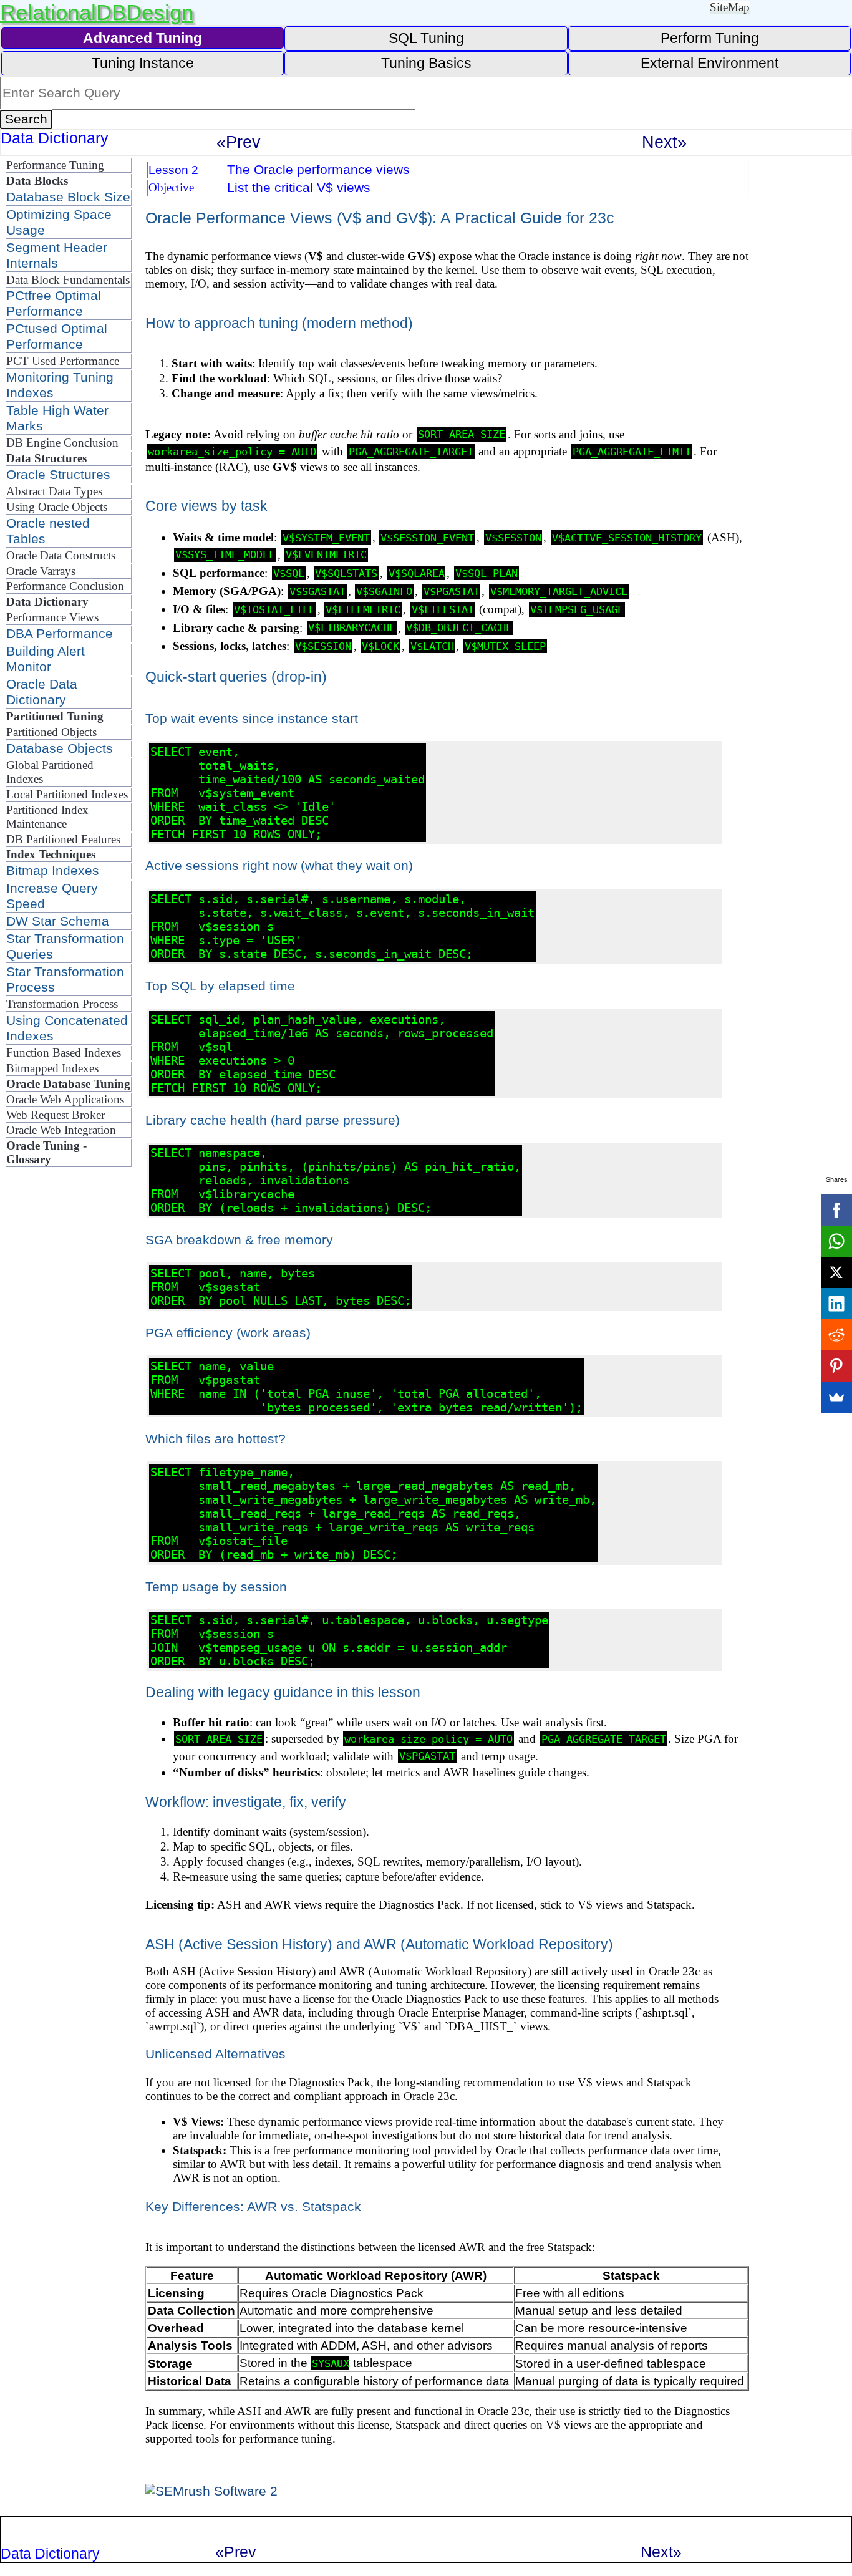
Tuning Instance (143, 63)
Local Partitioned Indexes (67, 794)
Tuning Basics (426, 63)
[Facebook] (836, 1210)
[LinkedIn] (836, 1304)
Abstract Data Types (54, 491)
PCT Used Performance (63, 361)
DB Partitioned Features (63, 839)
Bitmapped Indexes (52, 1068)
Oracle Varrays (41, 571)
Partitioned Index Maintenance (47, 817)
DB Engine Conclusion (62, 443)
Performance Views (52, 617)
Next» (664, 142)
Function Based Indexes (64, 1053)
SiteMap (730, 7)
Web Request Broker (56, 1115)
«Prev (239, 142)
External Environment (709, 63)
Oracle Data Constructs (61, 555)
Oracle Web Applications (65, 1099)
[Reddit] (836, 1335)
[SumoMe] (836, 1397)
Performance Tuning (55, 165)
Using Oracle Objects (57, 507)
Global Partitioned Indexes (50, 772)
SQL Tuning (426, 38)
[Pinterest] (836, 1366)
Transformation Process (62, 1004)
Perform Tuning (710, 38)
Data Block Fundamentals (68, 280)
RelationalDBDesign (97, 12)
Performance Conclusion (65, 586)
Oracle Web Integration (61, 1130)
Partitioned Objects (51, 732)
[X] (836, 1272)
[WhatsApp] (836, 1241)
